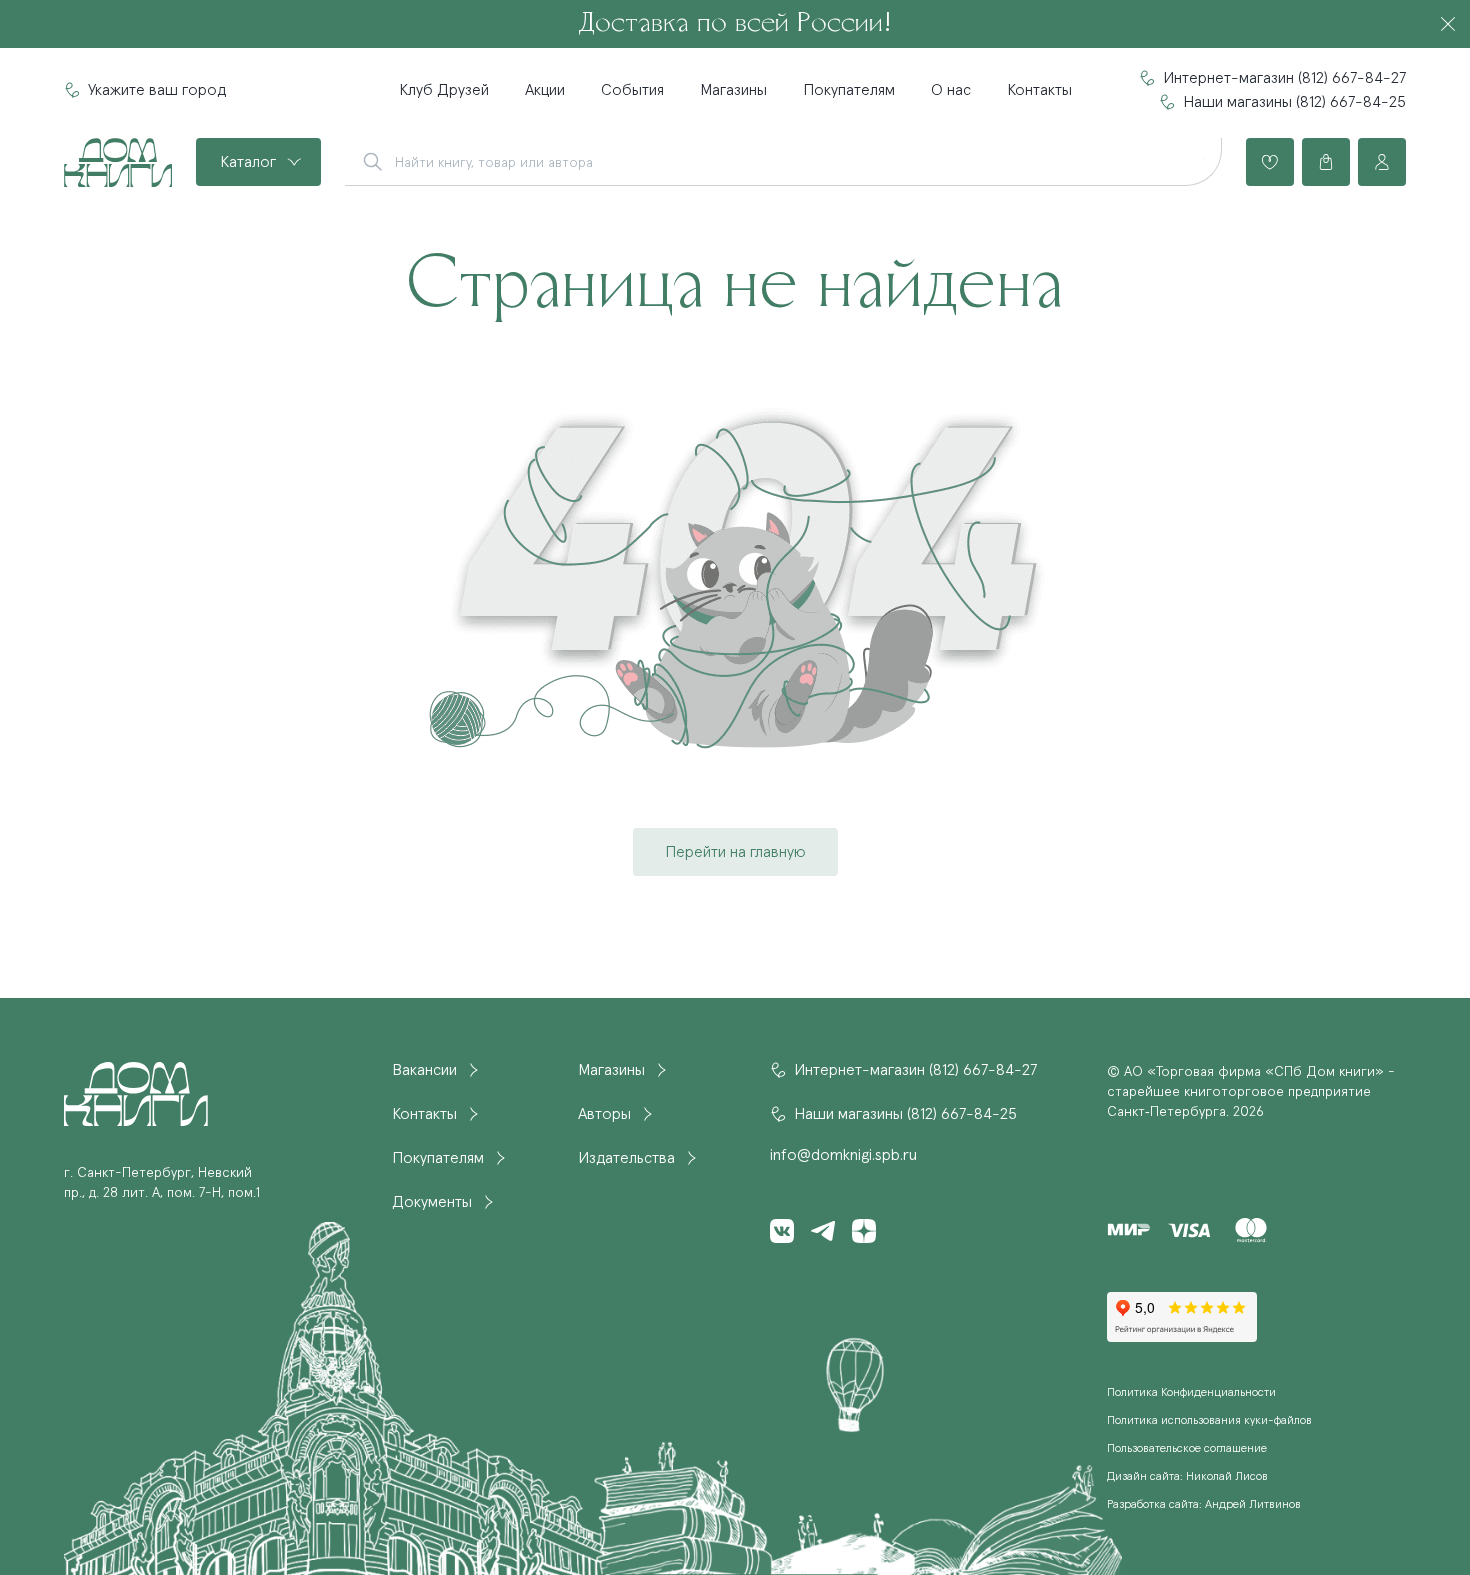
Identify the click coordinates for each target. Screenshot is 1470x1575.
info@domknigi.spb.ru (843, 1155)
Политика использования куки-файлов (1209, 1421)
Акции (545, 90)
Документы (432, 1202)
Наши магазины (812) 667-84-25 (1294, 102)
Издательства (626, 1158)
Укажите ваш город (157, 90)
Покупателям (849, 90)
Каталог (248, 162)
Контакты (1039, 90)
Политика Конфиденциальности (1191, 1393)
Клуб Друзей (444, 90)
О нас (951, 90)
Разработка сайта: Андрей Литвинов (1204, 1505)
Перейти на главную (735, 852)
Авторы (604, 1114)
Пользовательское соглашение (1187, 1449)
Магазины (733, 90)
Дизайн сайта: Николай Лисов (1187, 1477)
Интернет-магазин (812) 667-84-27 (1284, 78)
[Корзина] (1326, 162)
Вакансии (424, 1070)
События (632, 90)
